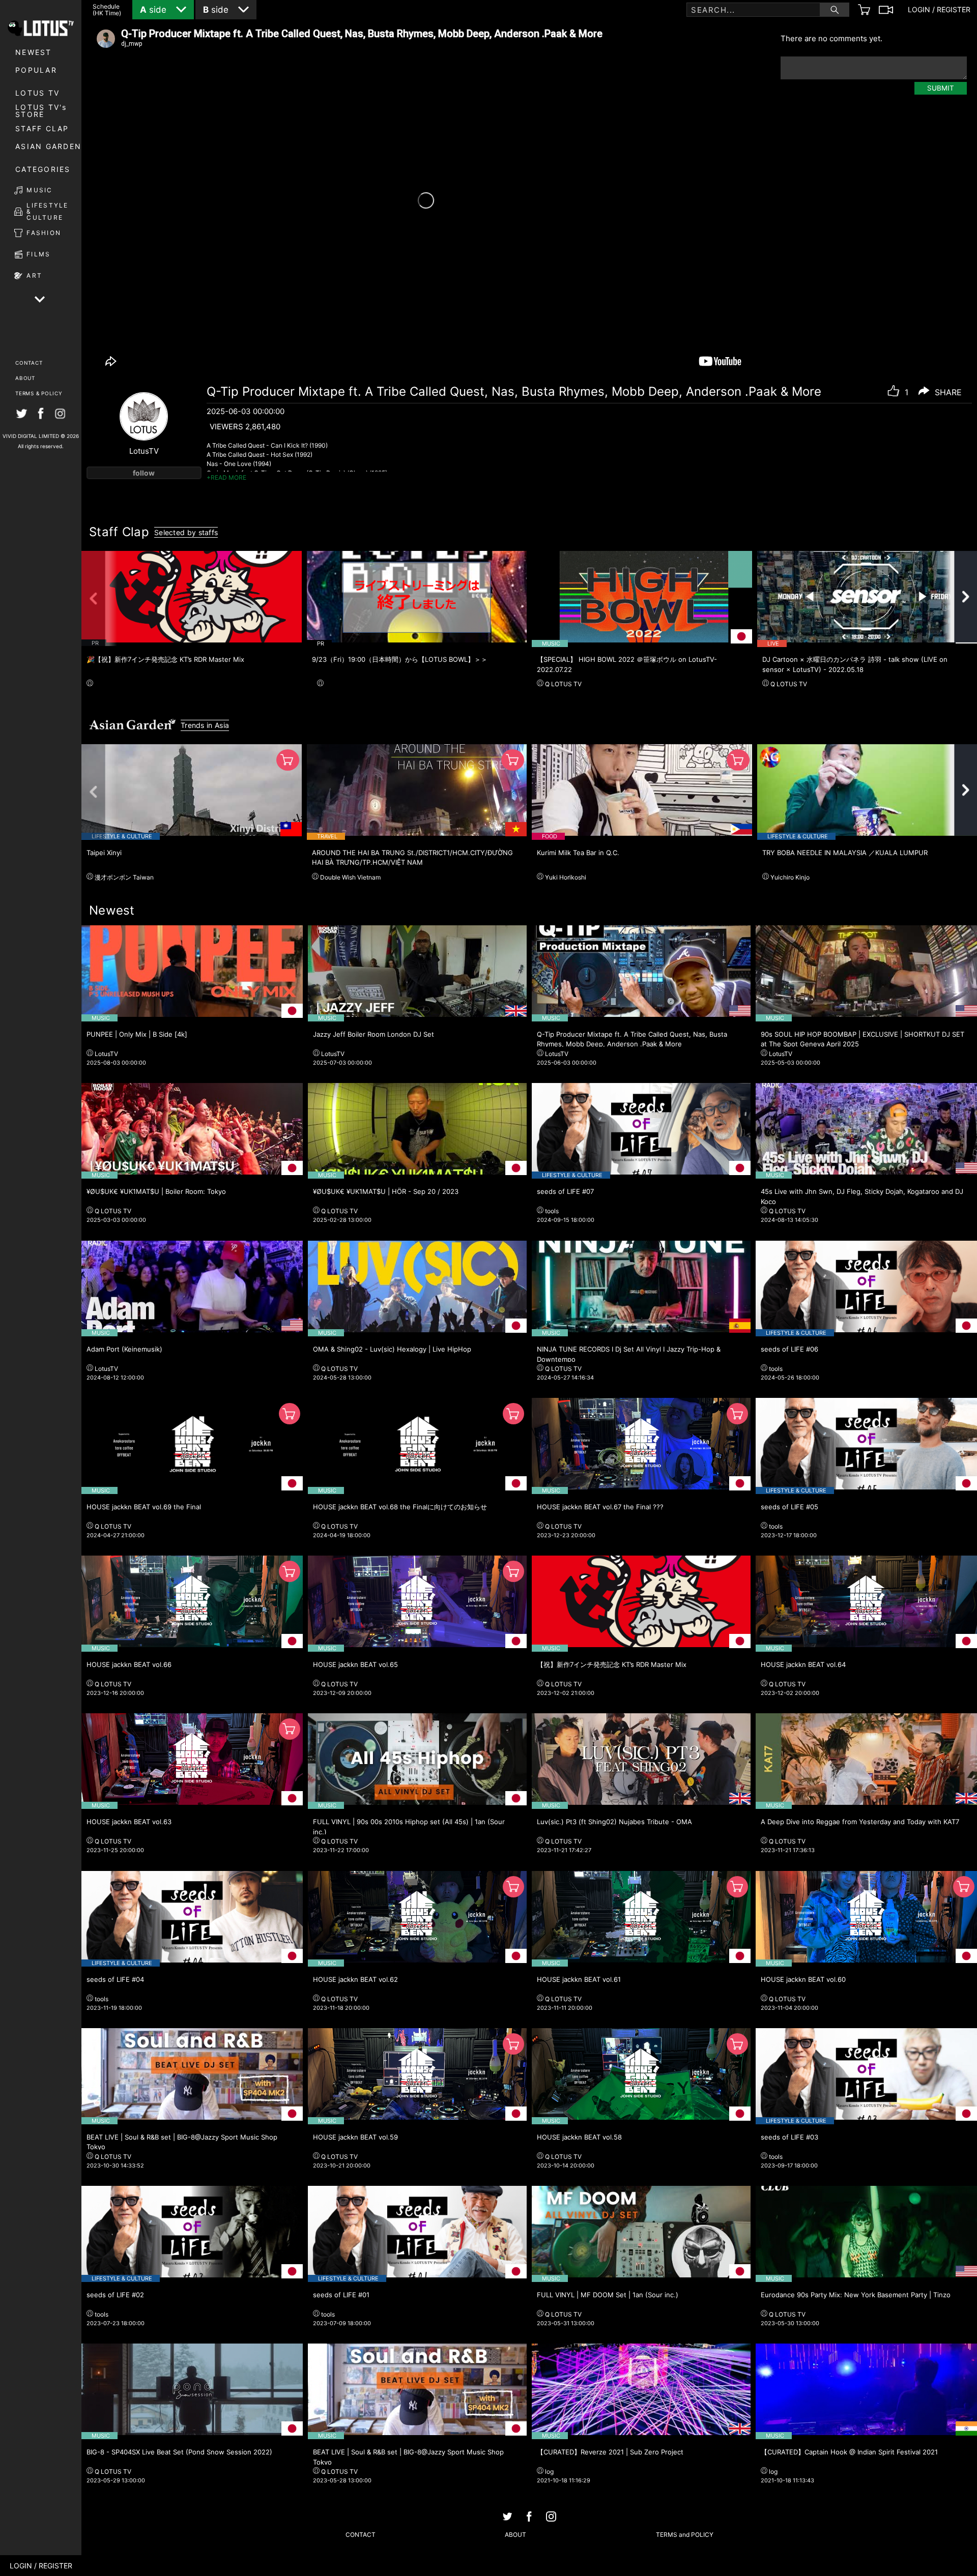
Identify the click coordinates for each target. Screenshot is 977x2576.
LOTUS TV (37, 93)
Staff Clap (42, 128)
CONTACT (29, 363)
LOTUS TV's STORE (41, 111)
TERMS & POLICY (39, 393)
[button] (99, 598)
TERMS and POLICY (685, 2535)
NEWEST (34, 52)
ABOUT (25, 378)
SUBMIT (941, 88)
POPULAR (36, 70)
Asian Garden (48, 146)
